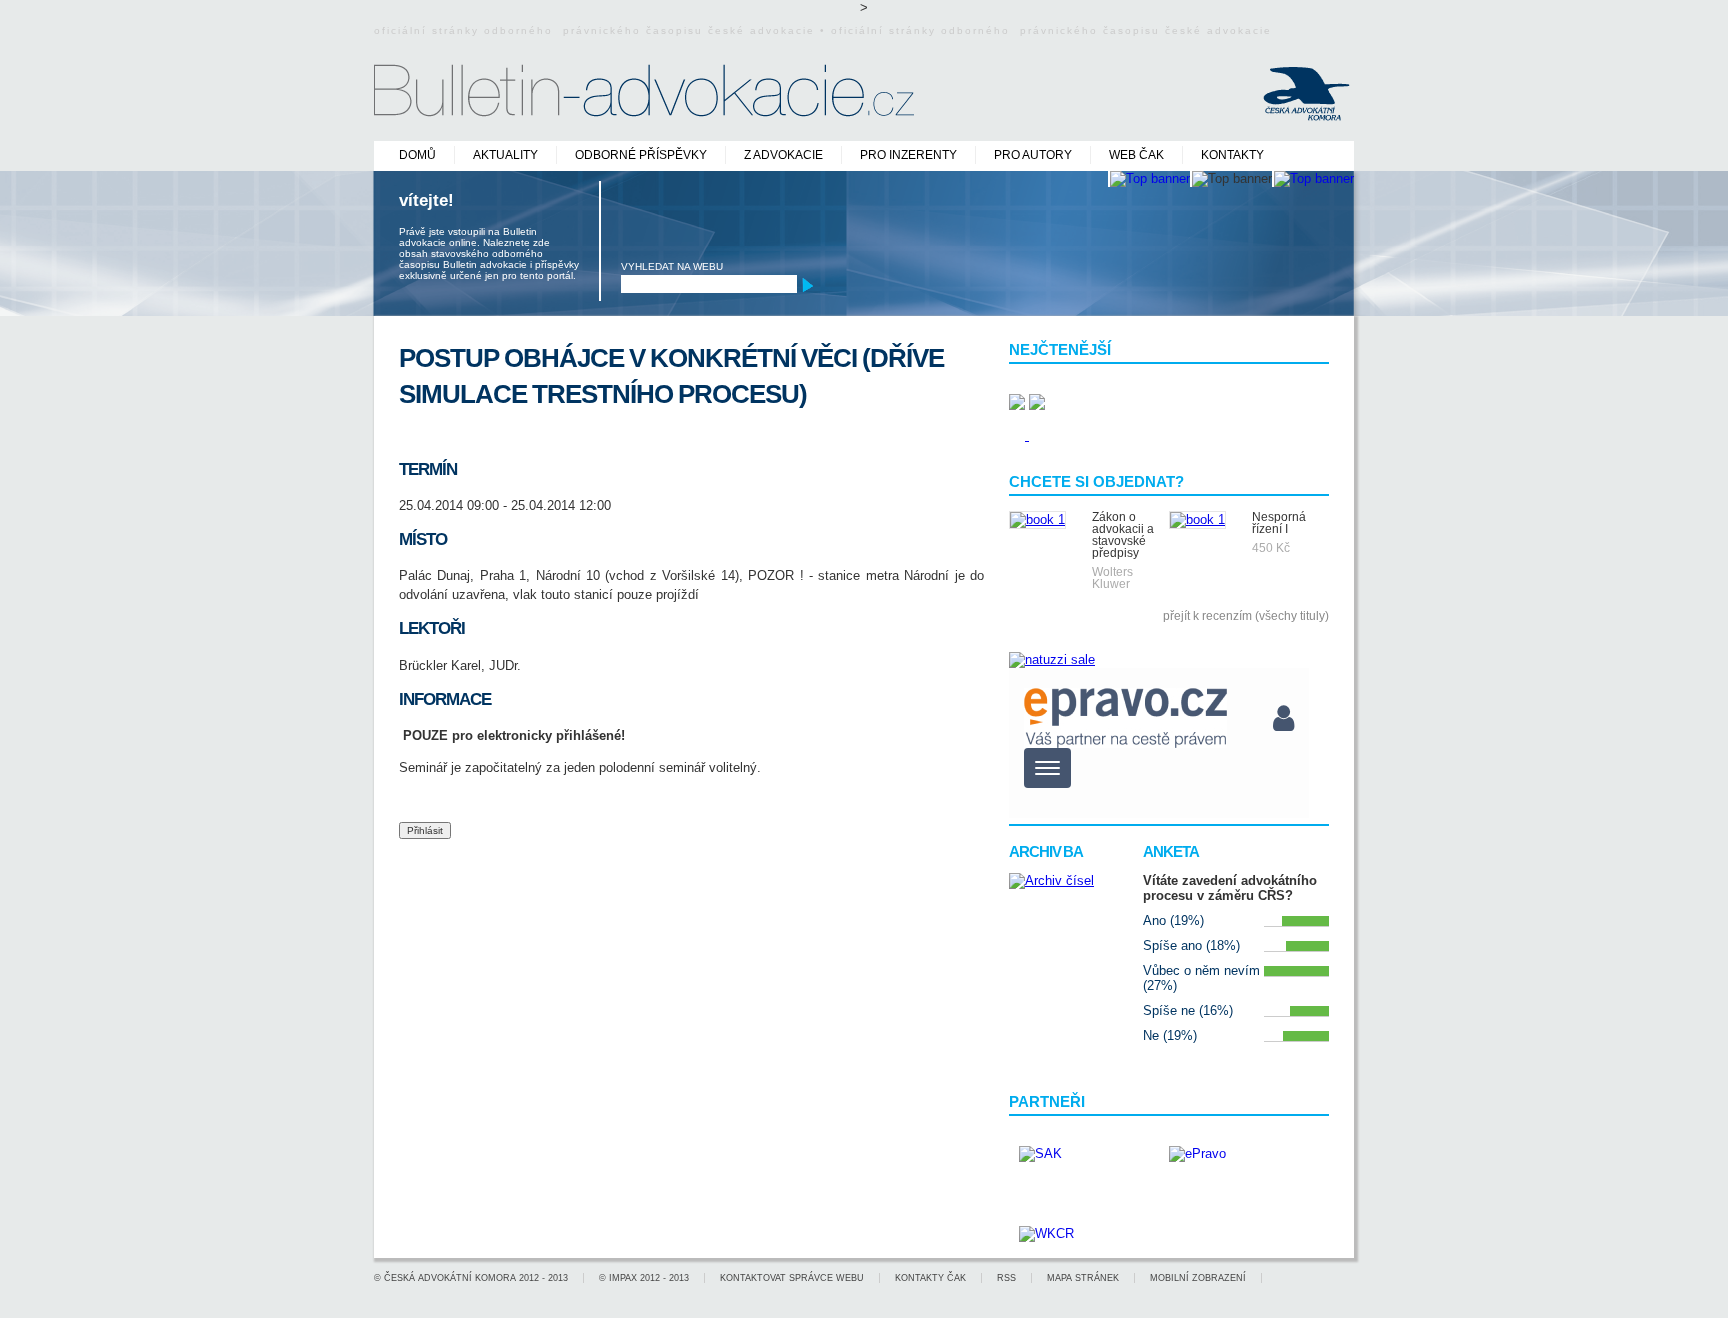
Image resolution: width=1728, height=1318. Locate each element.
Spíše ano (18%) (1191, 945)
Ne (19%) (1170, 1035)
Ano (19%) (1173, 920)
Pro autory (1033, 155)
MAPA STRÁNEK (1083, 1278)
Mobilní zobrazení (1198, 1278)
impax (623, 1278)
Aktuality (505, 155)
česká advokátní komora (450, 1278)
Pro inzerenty (908, 155)
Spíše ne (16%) (1188, 1010)
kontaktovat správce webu (792, 1278)
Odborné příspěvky (641, 155)
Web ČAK (1136, 155)
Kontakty (1232, 155)
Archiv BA (1046, 851)
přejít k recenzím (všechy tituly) (1246, 616)
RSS (1006, 1278)
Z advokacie (783, 155)
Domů (417, 155)
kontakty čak (930, 1278)
